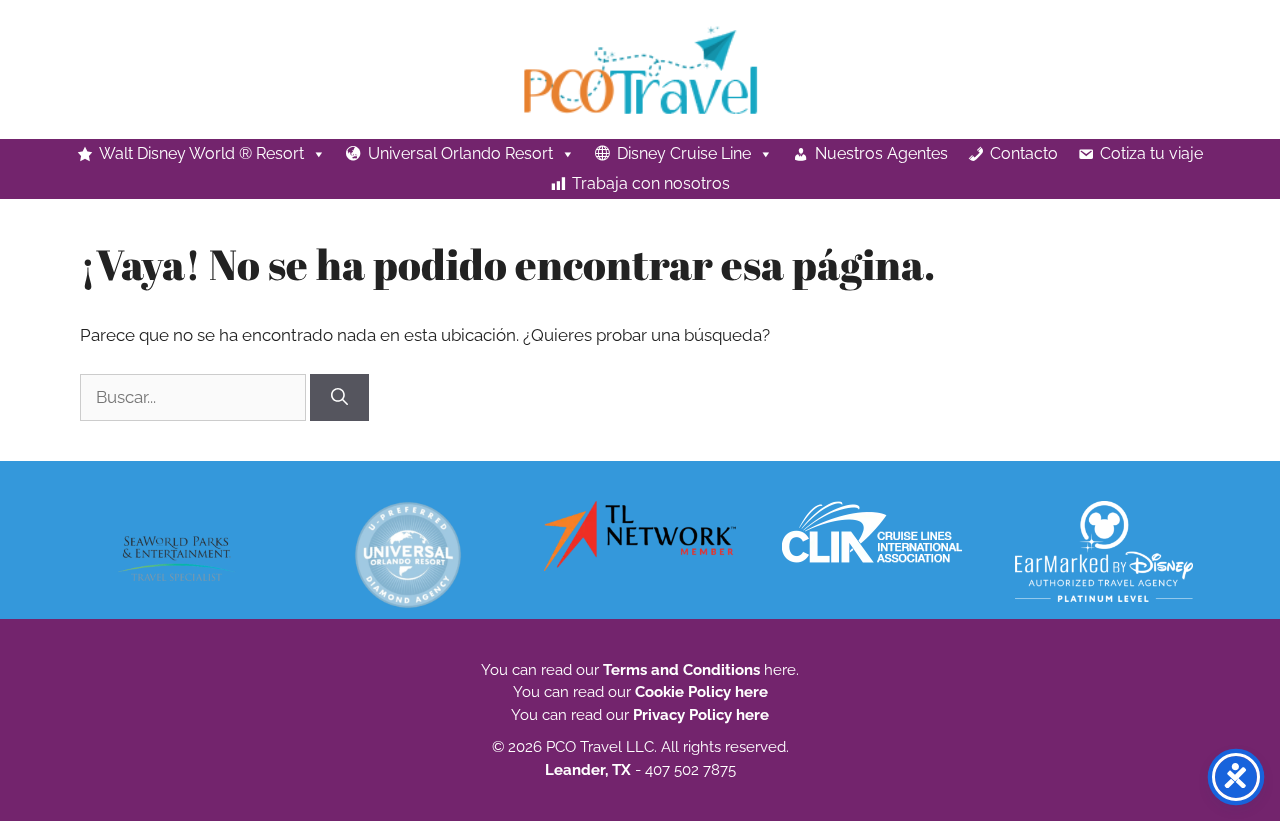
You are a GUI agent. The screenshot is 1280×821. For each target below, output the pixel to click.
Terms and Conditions (681, 670)
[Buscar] (339, 398)
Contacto (1024, 153)
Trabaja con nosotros (651, 183)
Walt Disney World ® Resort (201, 153)
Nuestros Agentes (881, 153)
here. (779, 670)
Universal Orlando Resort (460, 153)
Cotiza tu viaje (1151, 153)
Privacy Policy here (701, 715)
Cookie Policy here (701, 692)
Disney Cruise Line (684, 153)
